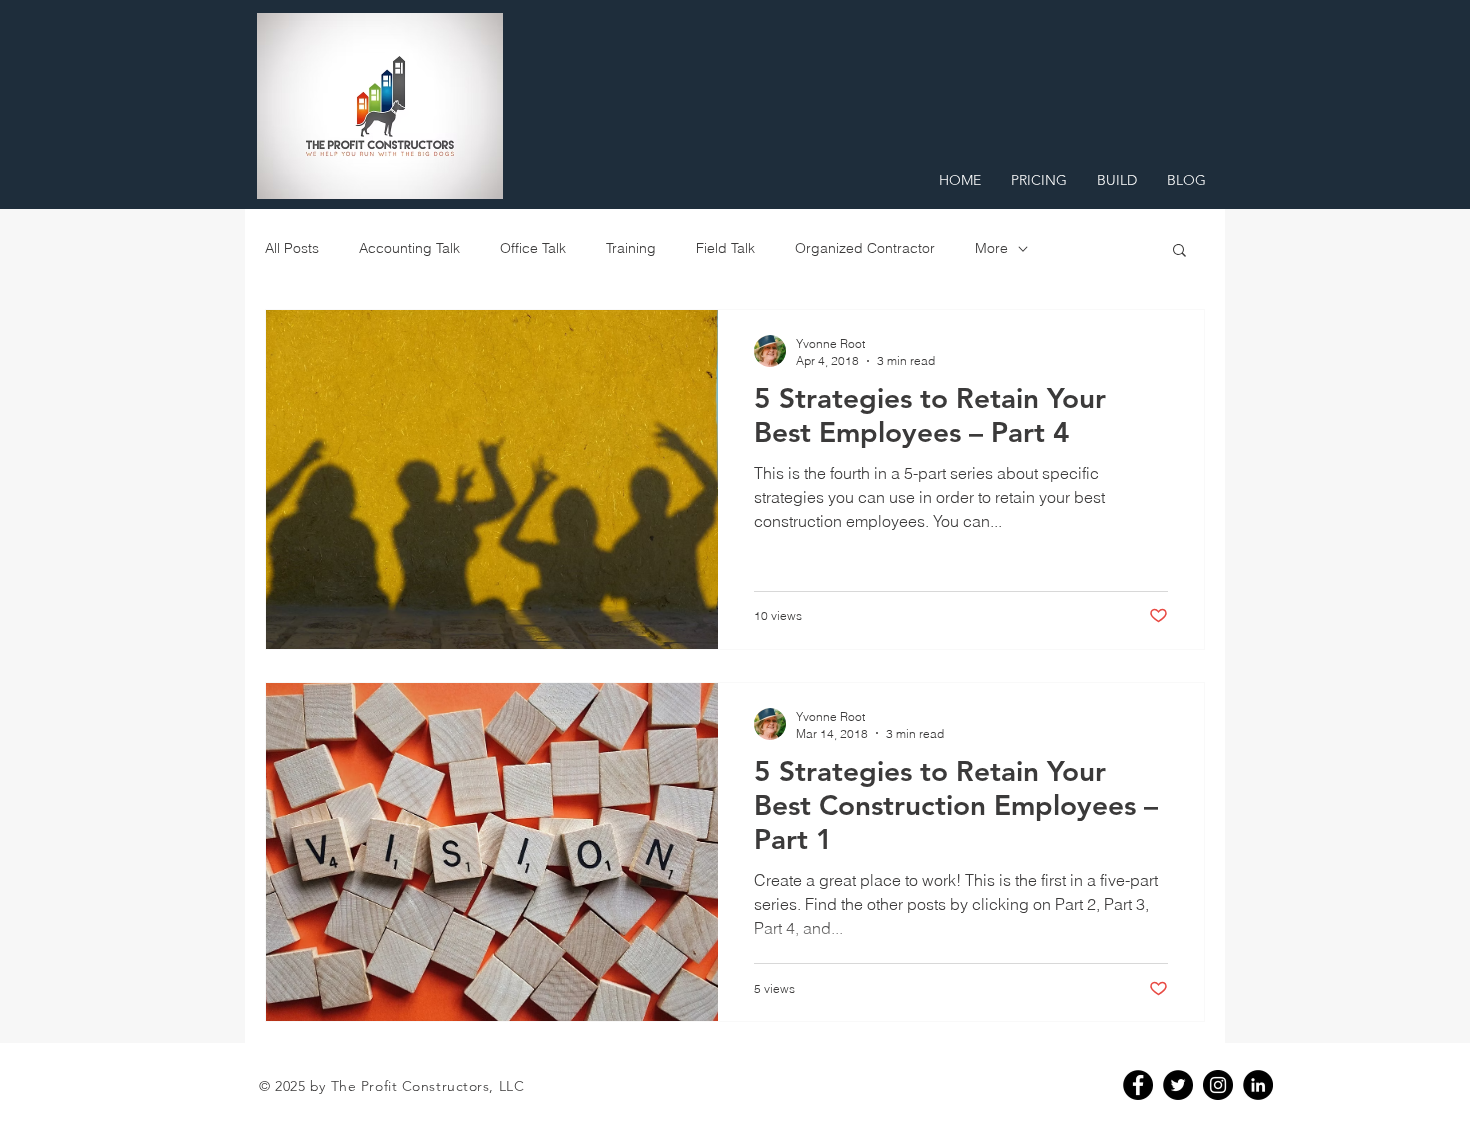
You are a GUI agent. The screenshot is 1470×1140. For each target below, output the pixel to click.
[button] (1179, 251)
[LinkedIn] (1258, 1085)
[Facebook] (1138, 1085)
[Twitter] (1178, 1085)
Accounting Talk (409, 248)
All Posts (292, 248)
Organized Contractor (865, 248)
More (991, 248)
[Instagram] (1218, 1085)
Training (631, 248)
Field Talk (725, 248)
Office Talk (533, 248)
